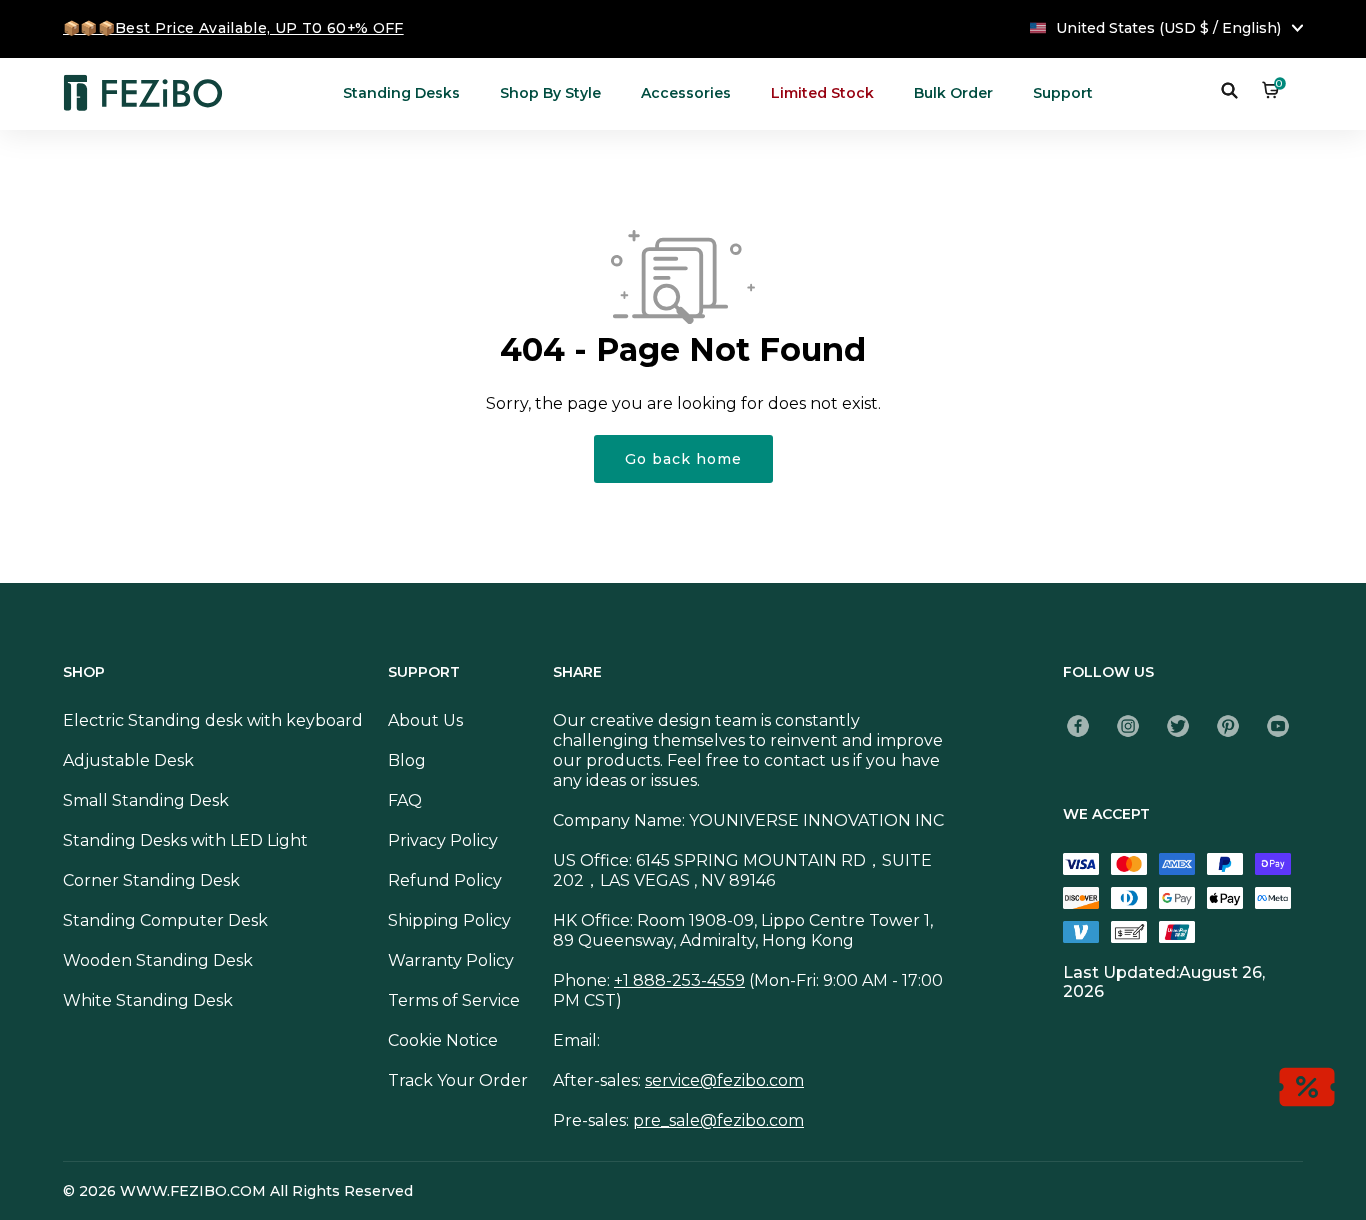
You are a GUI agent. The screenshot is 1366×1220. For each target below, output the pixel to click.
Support (1063, 93)
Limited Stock (822, 93)
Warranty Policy (451, 960)
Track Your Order (458, 1080)
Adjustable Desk (128, 760)
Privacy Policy (443, 840)
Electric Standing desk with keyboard (213, 720)
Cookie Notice (443, 1040)
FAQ (405, 800)
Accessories (686, 93)
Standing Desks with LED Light (185, 840)
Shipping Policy (449, 920)
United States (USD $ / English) (1168, 28)
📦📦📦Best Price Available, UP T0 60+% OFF (233, 28)
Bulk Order (953, 93)
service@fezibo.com (724, 1080)
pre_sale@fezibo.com (718, 1120)
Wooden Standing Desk (158, 960)
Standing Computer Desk (165, 920)
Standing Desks (401, 93)
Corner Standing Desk (151, 880)
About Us (425, 720)
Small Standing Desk (146, 800)
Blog (407, 760)
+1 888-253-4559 (679, 980)
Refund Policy (445, 880)
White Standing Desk (148, 1000)
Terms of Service (454, 1000)
